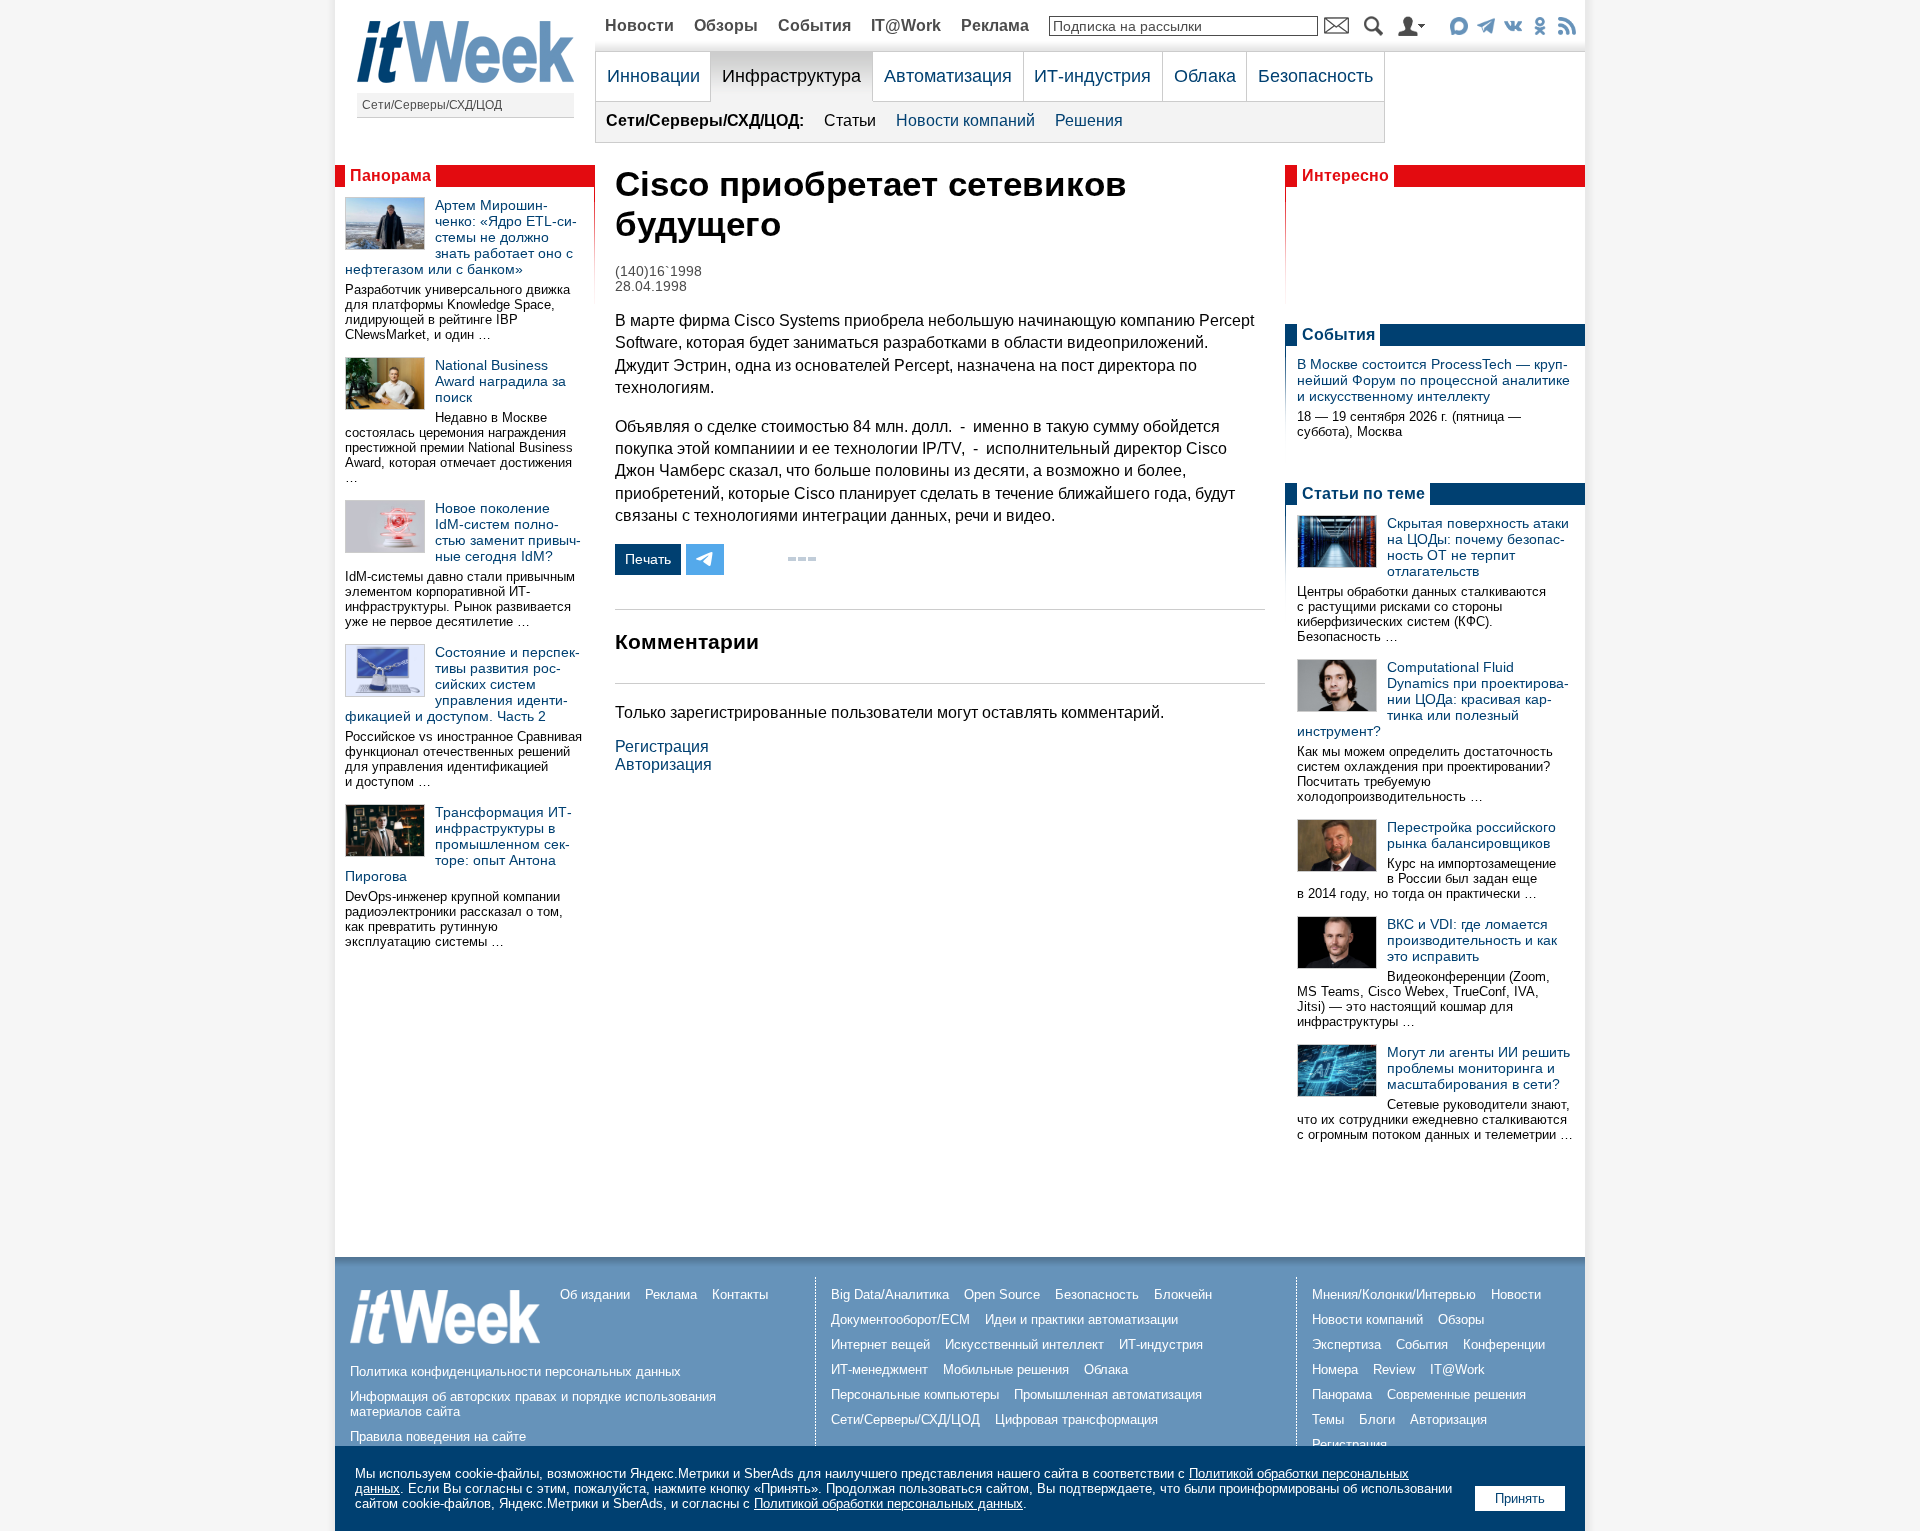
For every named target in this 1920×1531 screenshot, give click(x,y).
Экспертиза (1346, 1344)
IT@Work (906, 25)
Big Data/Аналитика (890, 1294)
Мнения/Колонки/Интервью (1394, 1294)
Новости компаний (965, 120)
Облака (1205, 76)
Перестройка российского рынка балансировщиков (1471, 835)
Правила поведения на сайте (438, 1436)
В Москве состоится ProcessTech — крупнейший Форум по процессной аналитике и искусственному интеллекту (1433, 380)
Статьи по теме (1363, 493)
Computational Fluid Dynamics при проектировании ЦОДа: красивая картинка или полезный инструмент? (1433, 699)
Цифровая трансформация (1076, 1419)
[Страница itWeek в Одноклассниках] (1539, 29)
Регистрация (662, 746)
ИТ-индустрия (1092, 76)
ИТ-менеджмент (879, 1369)
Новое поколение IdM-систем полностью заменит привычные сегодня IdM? (508, 532)
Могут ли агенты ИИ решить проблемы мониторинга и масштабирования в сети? (1478, 1068)
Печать (648, 559)
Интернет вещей (880, 1344)
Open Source (1002, 1294)
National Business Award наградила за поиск (500, 381)
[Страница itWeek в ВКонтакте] (1512, 29)
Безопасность (1315, 76)
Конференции (1504, 1344)
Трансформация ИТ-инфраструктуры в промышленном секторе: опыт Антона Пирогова (458, 844)
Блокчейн (1183, 1294)
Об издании (595, 1294)
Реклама (995, 25)
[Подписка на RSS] (1566, 29)
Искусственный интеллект (1024, 1344)
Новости (639, 25)
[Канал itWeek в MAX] (1458, 29)
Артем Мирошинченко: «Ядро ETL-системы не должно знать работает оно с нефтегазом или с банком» (461, 237)
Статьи (850, 120)
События (814, 25)
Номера (1335, 1369)
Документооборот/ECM (900, 1319)
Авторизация (663, 764)
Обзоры (726, 25)
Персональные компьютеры (915, 1394)
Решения (1089, 120)
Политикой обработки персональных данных (888, 1503)
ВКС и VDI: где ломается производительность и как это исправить (1472, 940)
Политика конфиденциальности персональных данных (515, 1371)
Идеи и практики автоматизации (1081, 1319)
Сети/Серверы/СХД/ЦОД (432, 105)
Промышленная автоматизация (1108, 1394)
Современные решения (1456, 1394)
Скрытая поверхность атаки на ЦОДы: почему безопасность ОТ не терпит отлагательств (1478, 547)
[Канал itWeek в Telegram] (1485, 29)
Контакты (740, 1294)
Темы (1328, 1419)
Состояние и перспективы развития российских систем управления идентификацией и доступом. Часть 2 (462, 684)
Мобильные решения (1006, 1369)
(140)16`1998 (658, 271)
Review (1394, 1369)
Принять (1520, 1498)
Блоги (1377, 1419)
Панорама (390, 175)
